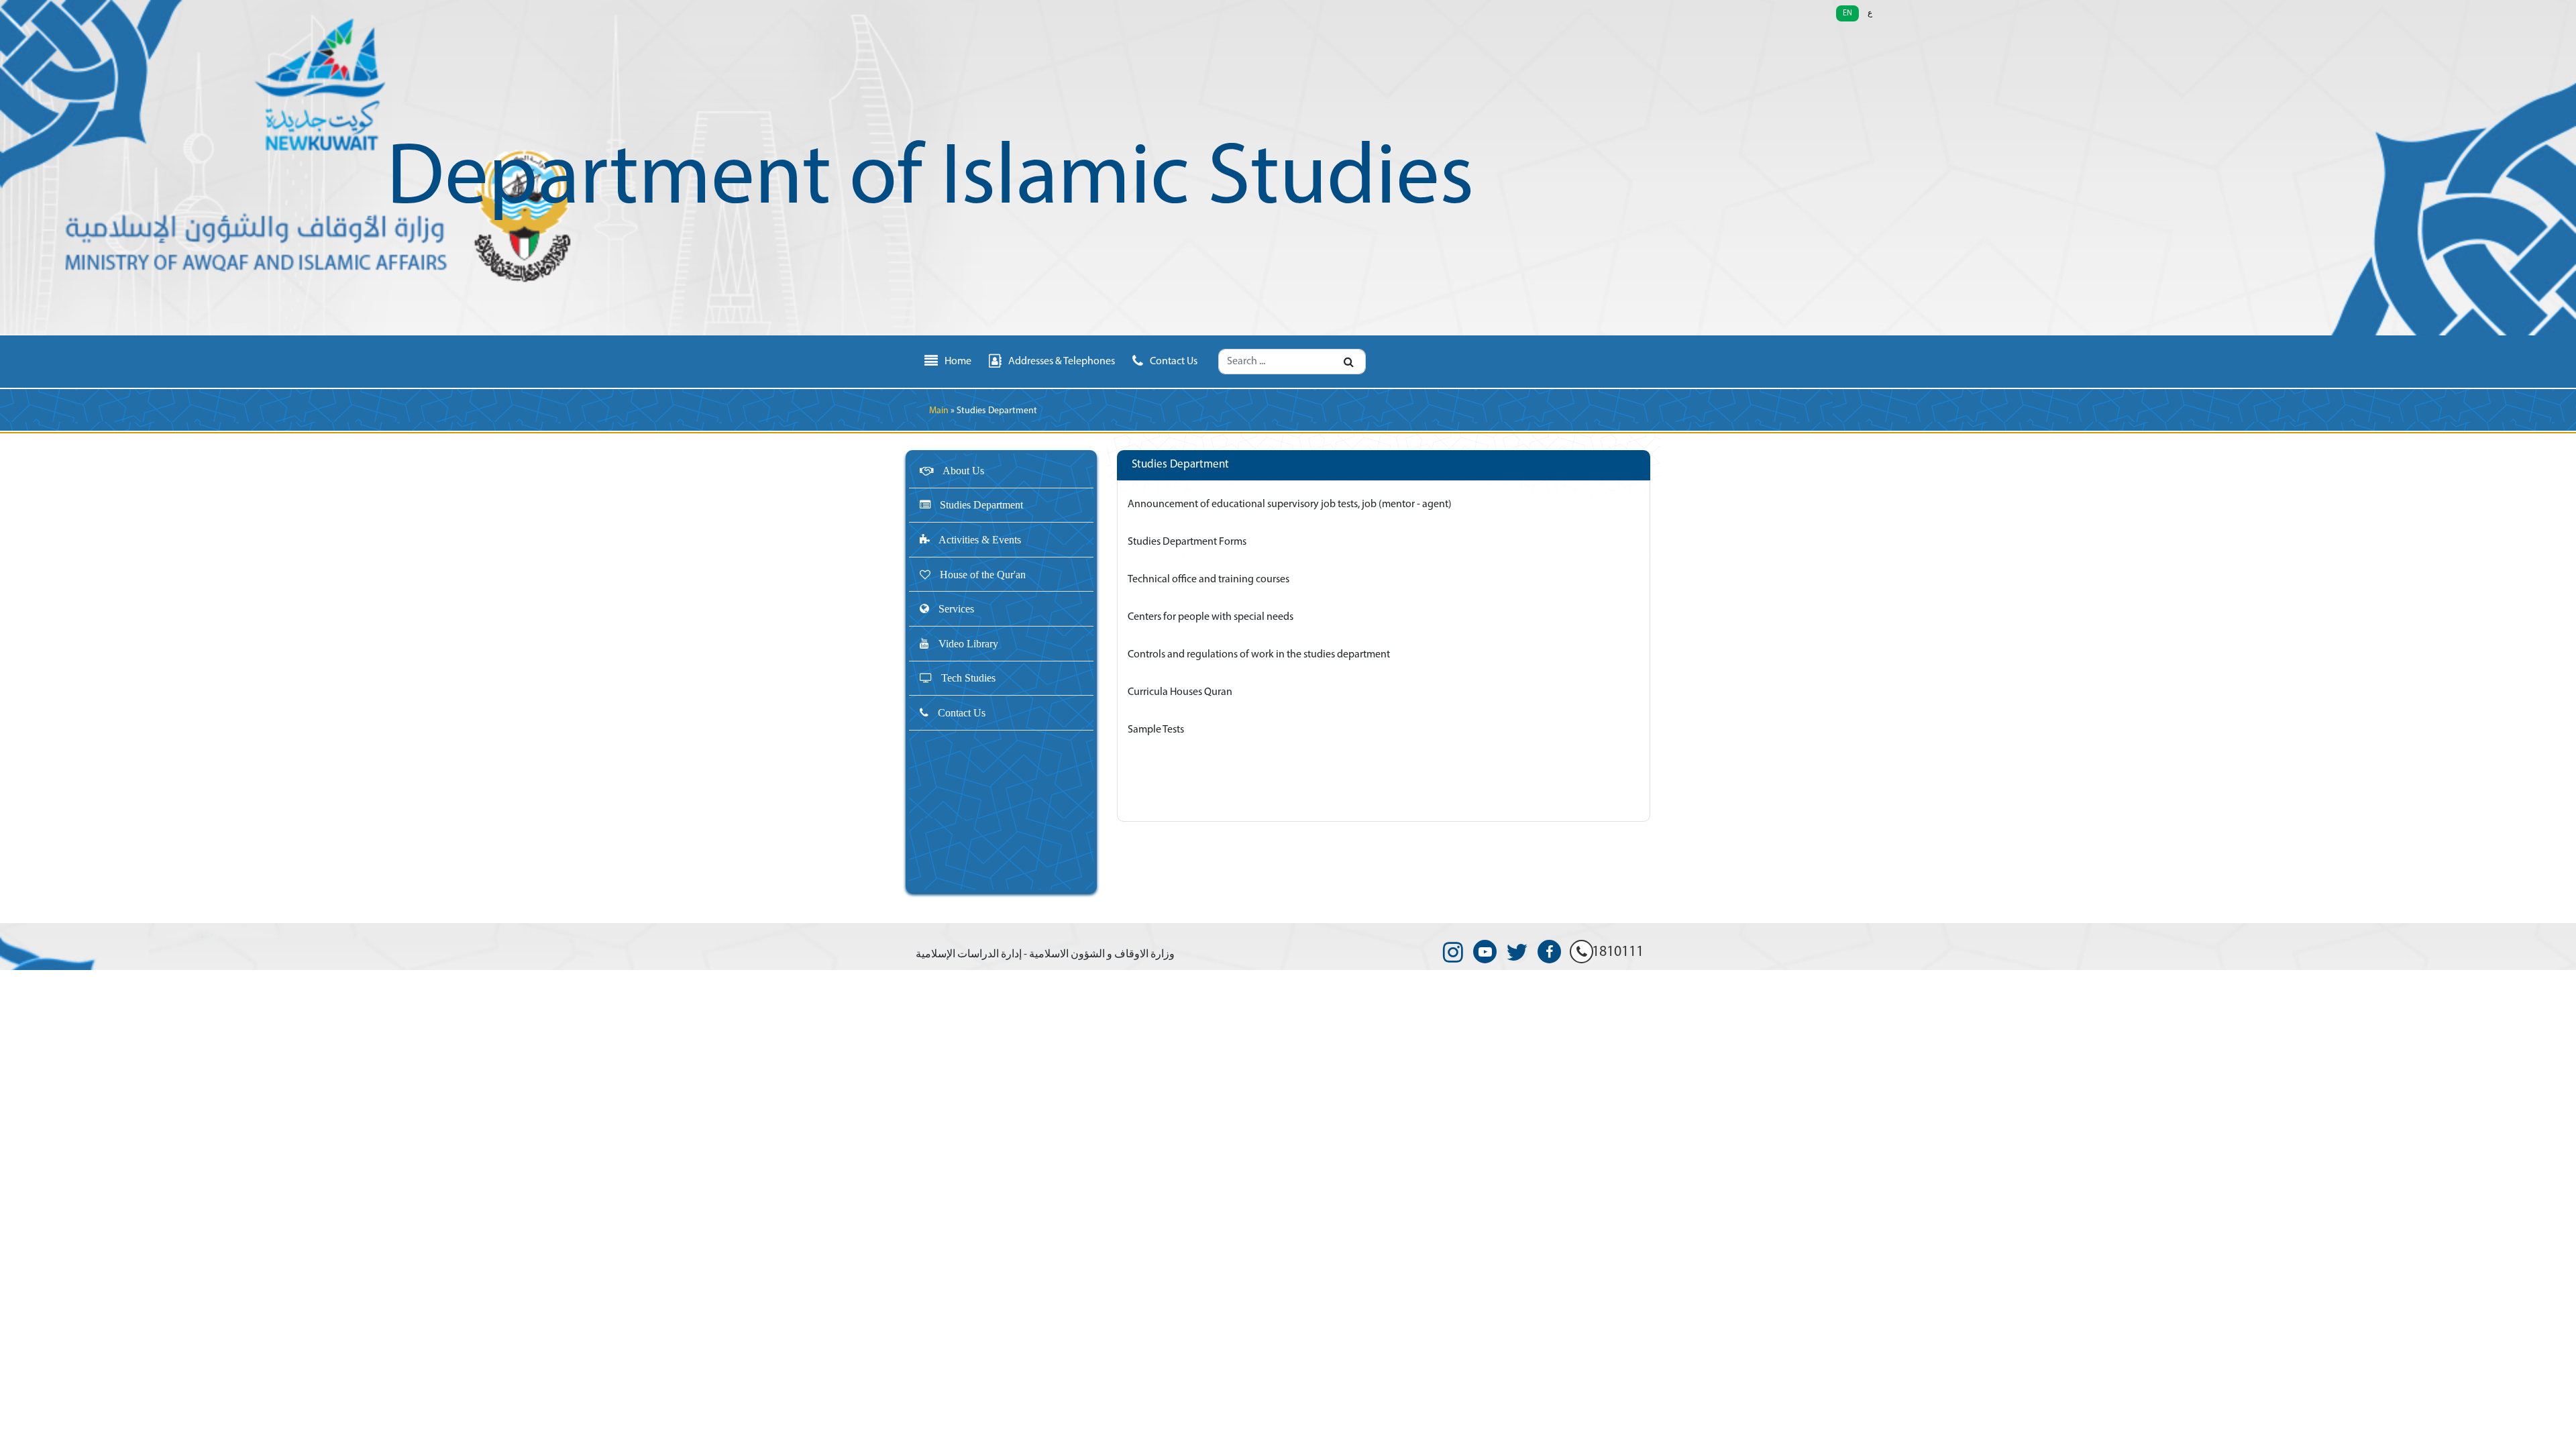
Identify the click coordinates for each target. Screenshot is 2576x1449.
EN (1847, 13)
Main (939, 411)
